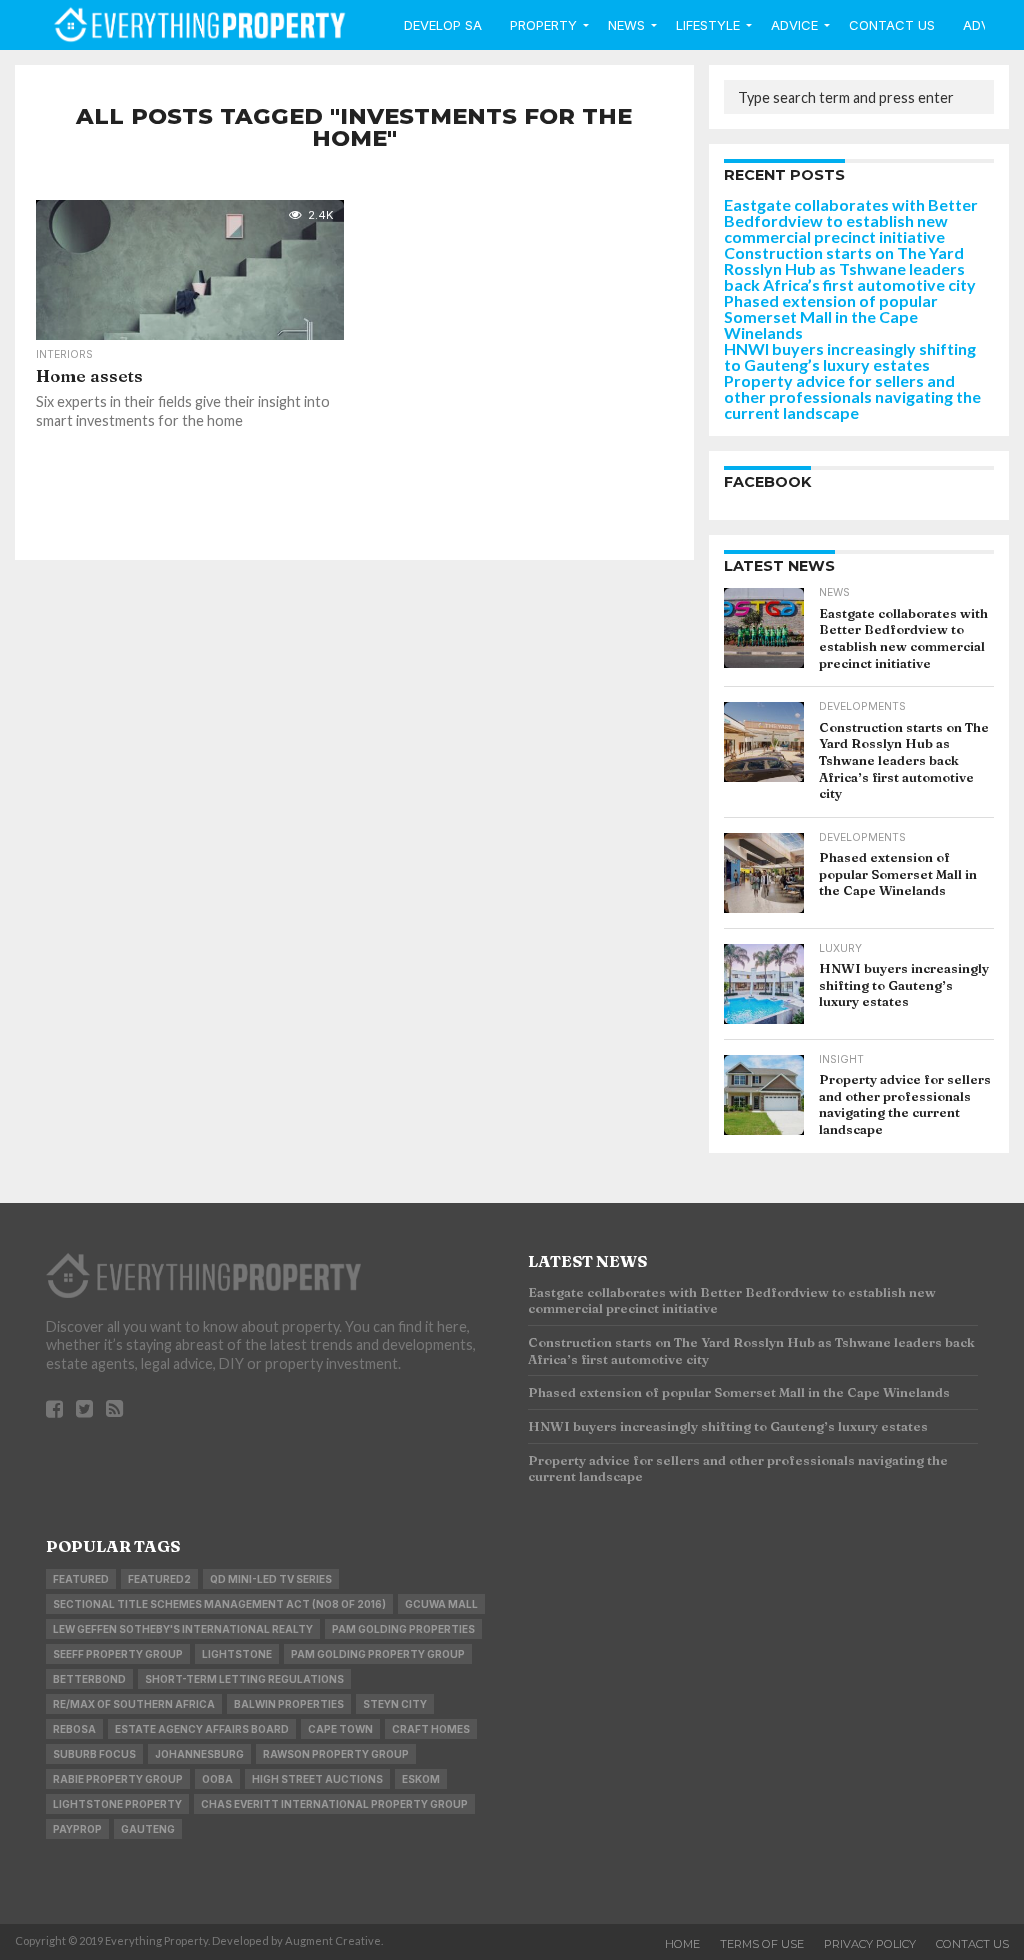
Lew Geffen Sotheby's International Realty (183, 1629)
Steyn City (395, 1704)
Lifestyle (708, 25)
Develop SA (443, 25)
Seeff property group (118, 1654)
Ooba (217, 1779)
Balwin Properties (289, 1704)
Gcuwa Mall (441, 1604)
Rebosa (74, 1729)
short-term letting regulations (244, 1679)
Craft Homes (431, 1729)
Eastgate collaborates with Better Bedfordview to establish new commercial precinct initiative (851, 220)
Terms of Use (762, 1944)
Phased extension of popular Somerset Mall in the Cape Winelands (831, 316)
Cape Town (340, 1729)
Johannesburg (199, 1754)
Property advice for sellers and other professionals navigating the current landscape (852, 396)
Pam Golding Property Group (378, 1654)
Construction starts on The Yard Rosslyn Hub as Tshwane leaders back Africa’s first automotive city (850, 268)
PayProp (77, 1829)
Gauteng (148, 1829)
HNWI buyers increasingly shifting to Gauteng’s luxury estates (850, 356)
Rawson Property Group (336, 1754)
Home (682, 1944)
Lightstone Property (117, 1804)
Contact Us (892, 25)
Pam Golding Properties (403, 1629)
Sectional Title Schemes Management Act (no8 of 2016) (219, 1604)
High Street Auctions (317, 1779)
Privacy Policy (870, 1944)
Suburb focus (94, 1754)
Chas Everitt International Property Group (334, 1804)
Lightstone (237, 1654)
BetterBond (89, 1679)
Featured (81, 1579)
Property (543, 25)
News (626, 25)
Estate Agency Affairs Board (202, 1729)
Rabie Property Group (118, 1779)
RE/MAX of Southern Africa (134, 1704)
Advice (794, 25)
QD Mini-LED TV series (271, 1579)
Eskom (421, 1779)
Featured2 (159, 1579)
